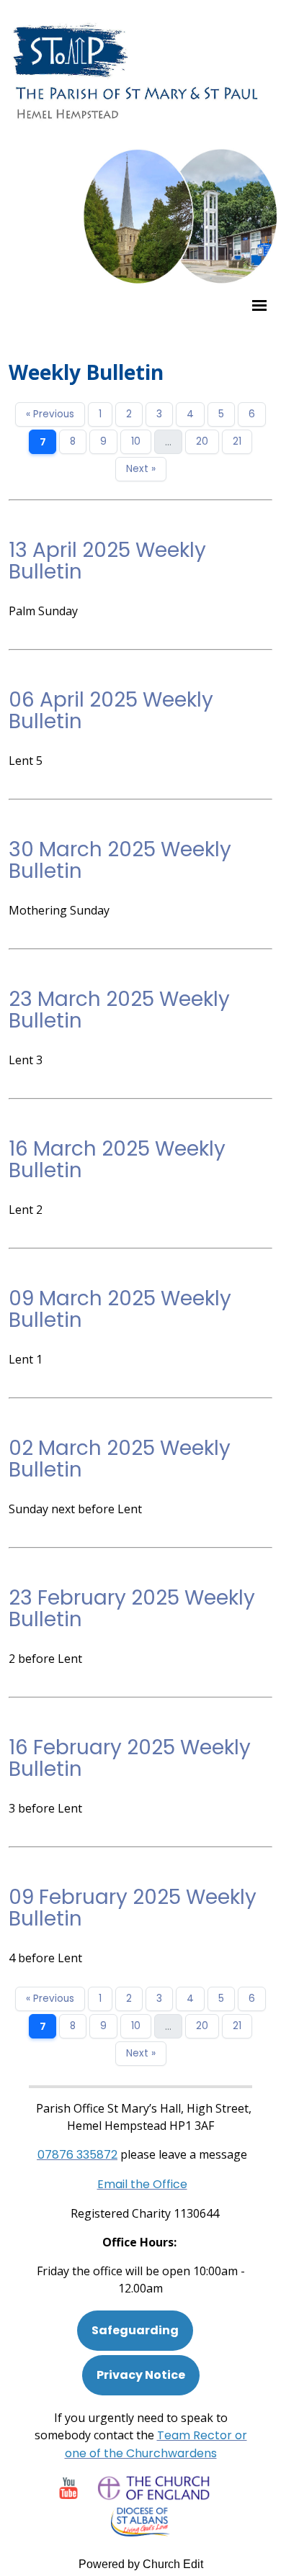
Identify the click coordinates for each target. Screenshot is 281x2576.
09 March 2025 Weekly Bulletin (120, 1309)
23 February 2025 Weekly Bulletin (132, 1609)
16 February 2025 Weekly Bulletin (130, 1758)
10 (136, 441)
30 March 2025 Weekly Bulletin (120, 860)
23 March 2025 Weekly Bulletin (119, 1010)
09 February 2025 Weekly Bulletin (133, 1908)
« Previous (50, 414)
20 (202, 441)
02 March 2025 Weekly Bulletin (120, 1459)
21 (237, 441)
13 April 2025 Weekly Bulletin (107, 561)
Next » (141, 469)
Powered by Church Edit (141, 2564)
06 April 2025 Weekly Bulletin (111, 711)
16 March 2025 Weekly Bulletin (117, 1160)
